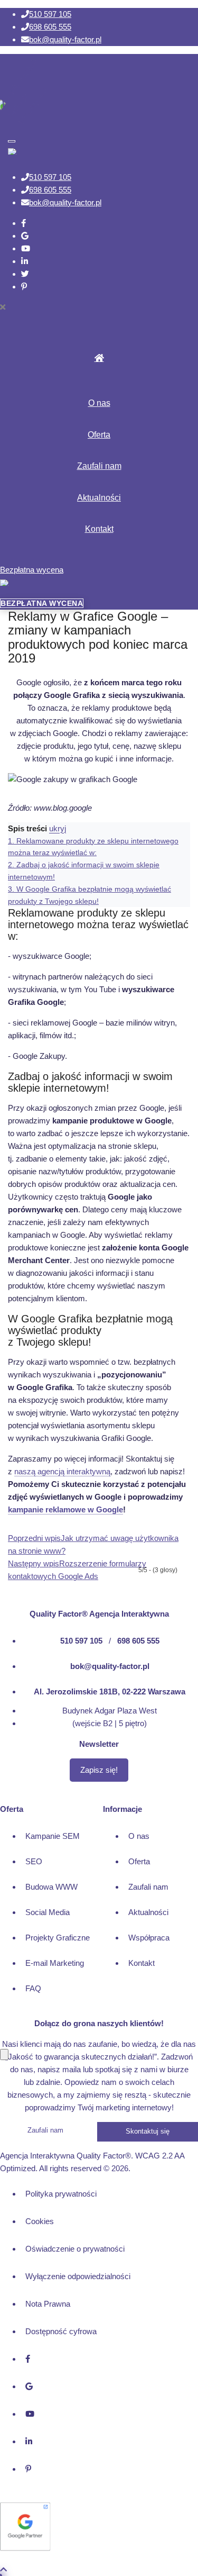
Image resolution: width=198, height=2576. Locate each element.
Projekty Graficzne (58, 1938)
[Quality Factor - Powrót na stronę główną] (42, 95)
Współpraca (149, 1938)
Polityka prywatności (61, 2194)
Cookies (40, 2221)
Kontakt (99, 529)
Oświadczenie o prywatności (75, 2249)
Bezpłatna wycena (32, 570)
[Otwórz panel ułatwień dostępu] (4, 2055)
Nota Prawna (48, 2304)
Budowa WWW (51, 1887)
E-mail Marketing (55, 1963)
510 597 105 (50, 14)
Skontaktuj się (148, 2131)
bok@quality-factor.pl (65, 39)
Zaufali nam (99, 466)
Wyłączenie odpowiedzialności (78, 2276)
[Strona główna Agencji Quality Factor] (99, 1589)
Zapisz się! (99, 1770)
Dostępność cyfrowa (61, 2331)
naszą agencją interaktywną (62, 1471)
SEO (34, 1861)
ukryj (58, 828)
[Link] (23, 223)
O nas (99, 403)
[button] (99, 307)
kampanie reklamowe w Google (65, 1509)
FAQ (33, 1988)
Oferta (99, 435)
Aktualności (99, 498)
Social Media (48, 1912)
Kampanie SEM (53, 1836)
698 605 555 (50, 27)
